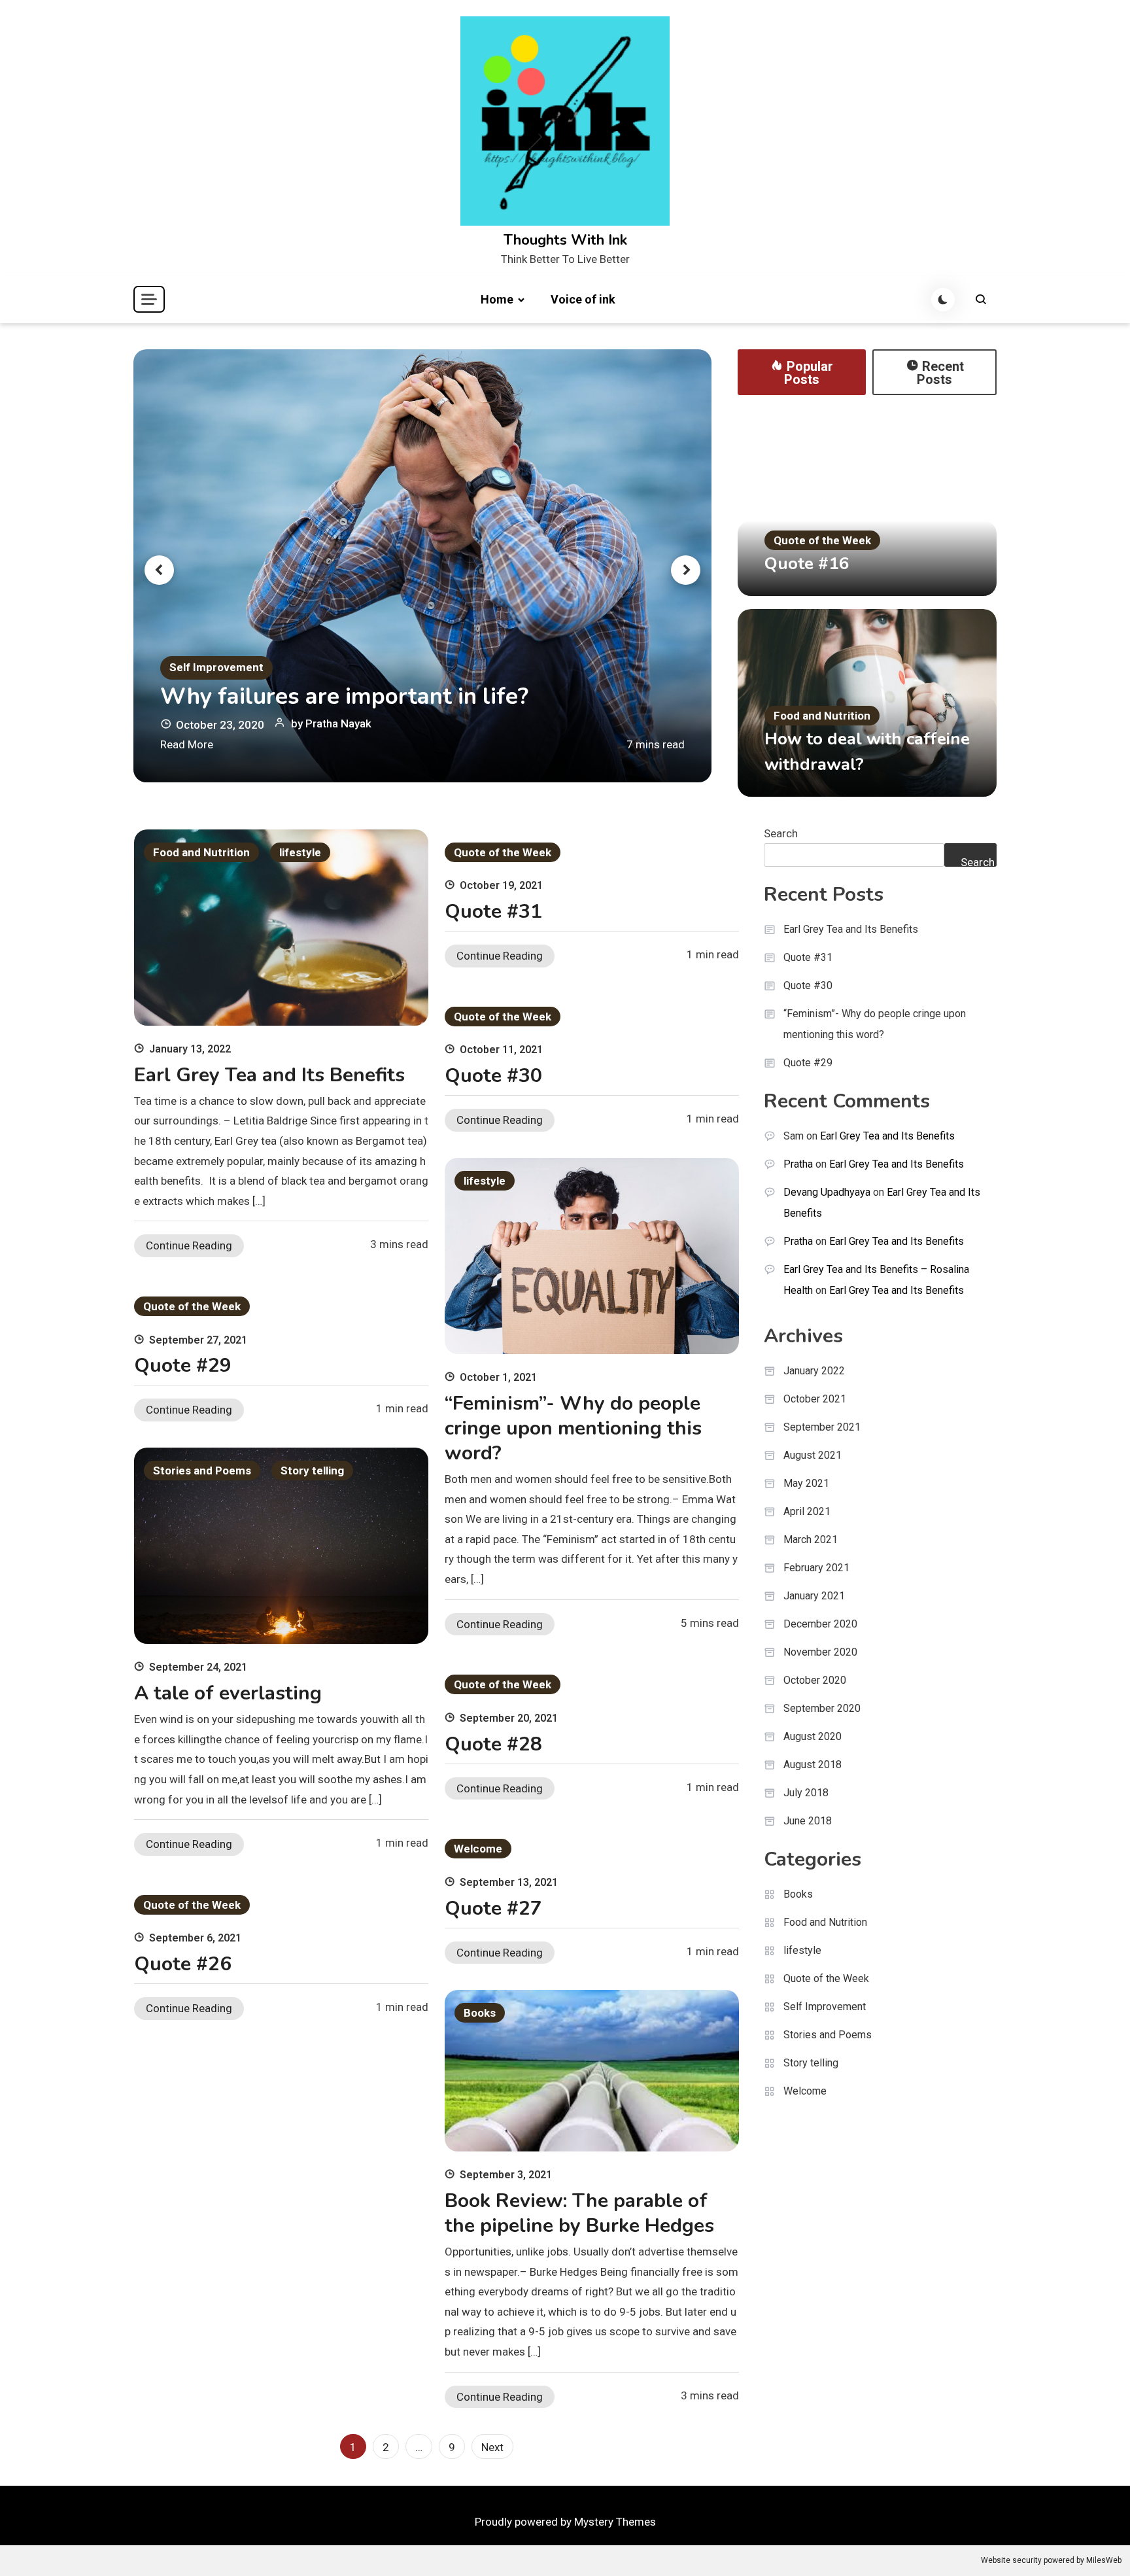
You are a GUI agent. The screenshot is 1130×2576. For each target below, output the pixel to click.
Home (497, 299)
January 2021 (814, 1596)
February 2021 (816, 1568)
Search (781, 833)
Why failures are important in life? (344, 697)
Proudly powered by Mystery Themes (565, 2522)
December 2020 (820, 1624)
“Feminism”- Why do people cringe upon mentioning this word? (573, 1428)
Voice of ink (583, 299)
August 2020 (813, 1736)
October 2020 (815, 1680)
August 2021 (813, 1455)
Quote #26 (183, 1964)
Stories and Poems (202, 1471)
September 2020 (822, 1708)
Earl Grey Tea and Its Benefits (269, 1075)
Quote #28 (493, 1744)
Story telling (312, 1471)
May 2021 (806, 1483)
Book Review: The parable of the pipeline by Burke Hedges (579, 2213)
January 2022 (814, 1371)
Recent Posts (940, 373)
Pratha (798, 1164)
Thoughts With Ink (565, 240)
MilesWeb (1104, 2560)
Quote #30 (493, 1076)
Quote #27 (493, 1908)
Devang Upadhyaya (827, 1192)
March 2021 (811, 1540)
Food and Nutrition (822, 716)
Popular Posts (809, 373)
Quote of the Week (822, 540)
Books (480, 2013)
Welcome (478, 1849)
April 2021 (807, 1511)
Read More (187, 744)
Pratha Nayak (338, 723)
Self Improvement (216, 667)
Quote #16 (807, 564)
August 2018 (813, 1765)
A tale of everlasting (228, 1693)
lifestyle (300, 852)
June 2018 (808, 1821)
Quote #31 (493, 912)
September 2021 (822, 1427)
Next (492, 2447)
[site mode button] (943, 300)
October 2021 (815, 1399)
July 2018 (806, 1793)
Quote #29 (183, 1366)
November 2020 (820, 1652)
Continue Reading (189, 1245)
